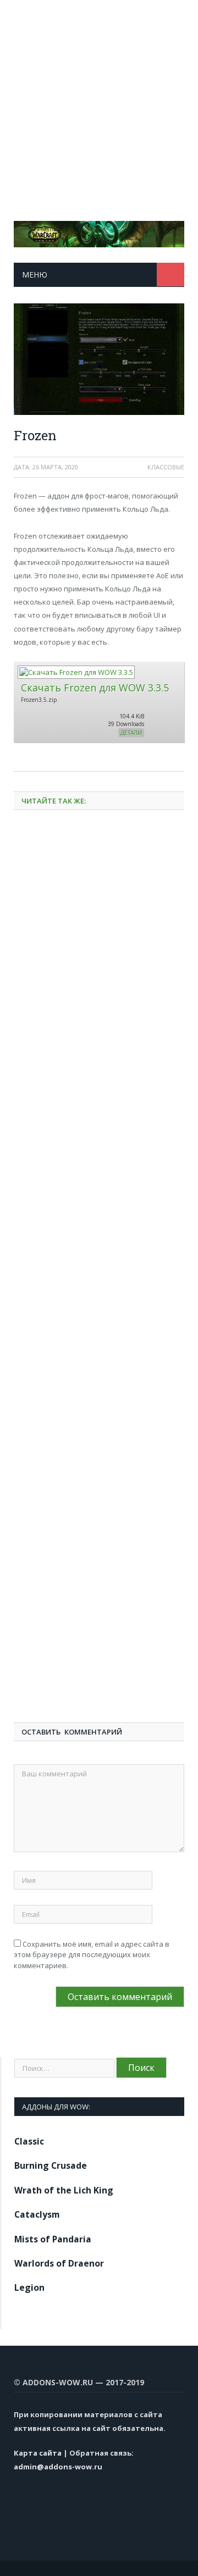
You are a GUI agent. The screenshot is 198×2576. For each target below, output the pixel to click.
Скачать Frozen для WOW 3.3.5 (95, 688)
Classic (29, 2141)
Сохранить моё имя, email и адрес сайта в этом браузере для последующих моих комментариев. (92, 1955)
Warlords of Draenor (59, 2263)
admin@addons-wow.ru (58, 2467)
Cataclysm (37, 2214)
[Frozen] (99, 360)
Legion (29, 2287)
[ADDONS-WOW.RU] (99, 232)
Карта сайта (38, 2453)
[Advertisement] (99, 99)
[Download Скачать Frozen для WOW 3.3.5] (76, 672)
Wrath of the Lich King (64, 2190)
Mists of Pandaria (53, 2239)
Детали (131, 733)
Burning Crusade (51, 2165)
